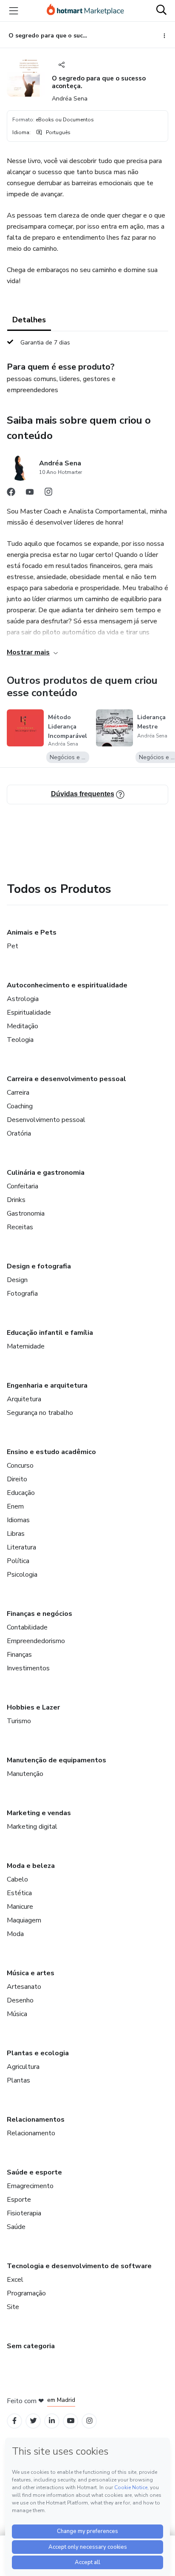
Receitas (20, 1227)
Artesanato (24, 1987)
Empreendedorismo (36, 1641)
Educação (21, 1493)
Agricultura (23, 2067)
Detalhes (29, 320)
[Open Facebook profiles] (14, 2421)
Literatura (21, 1547)
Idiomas (18, 1520)
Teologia (20, 1040)
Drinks (16, 1200)
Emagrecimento (30, 2186)
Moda (15, 1934)
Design (17, 1280)
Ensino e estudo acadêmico (51, 1452)
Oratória (19, 1133)
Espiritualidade (29, 1013)
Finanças (19, 1655)
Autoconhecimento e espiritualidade (67, 985)
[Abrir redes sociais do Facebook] (11, 494)
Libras (16, 1534)
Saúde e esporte (34, 2172)
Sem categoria (31, 2346)
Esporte (19, 2200)
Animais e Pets (32, 932)
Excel (15, 2280)
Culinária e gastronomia (46, 1173)
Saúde (16, 2227)
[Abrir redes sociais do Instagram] (48, 494)
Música (17, 2014)
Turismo (19, 1721)
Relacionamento (31, 2133)
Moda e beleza (31, 1866)
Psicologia (22, 1575)
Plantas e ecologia (38, 2053)
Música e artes (31, 1973)
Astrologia (23, 999)
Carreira (18, 1093)
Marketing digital (32, 1827)
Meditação (23, 1026)
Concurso (20, 1466)
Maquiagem (24, 1920)
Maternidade (26, 1346)
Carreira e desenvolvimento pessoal (66, 1079)
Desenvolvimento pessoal (46, 1120)
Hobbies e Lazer (33, 1707)
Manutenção (25, 1774)
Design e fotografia (39, 1266)
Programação (26, 2293)
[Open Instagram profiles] (89, 2421)
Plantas (18, 2080)
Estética (19, 1893)
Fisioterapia (24, 2213)
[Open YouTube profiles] (71, 2421)
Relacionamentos (36, 2120)
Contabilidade (27, 1627)
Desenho (20, 2000)
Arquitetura (24, 1399)
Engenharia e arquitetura (47, 1386)
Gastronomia (26, 1213)
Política (18, 1561)
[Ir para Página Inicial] (85, 11)
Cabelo (17, 1879)
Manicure (20, 1907)
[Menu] (14, 11)
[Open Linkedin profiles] (52, 2421)
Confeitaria (23, 1186)
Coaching (20, 1106)
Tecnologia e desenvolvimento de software (79, 2266)
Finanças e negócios (40, 1614)
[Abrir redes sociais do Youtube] (30, 494)
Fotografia (22, 1294)
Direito (17, 1479)
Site (13, 2307)
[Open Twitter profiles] (33, 2421)
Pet (13, 946)
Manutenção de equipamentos (56, 1760)
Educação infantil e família (50, 1333)
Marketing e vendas (39, 1813)
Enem (15, 1506)
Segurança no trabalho (40, 1413)
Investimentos (28, 1668)
